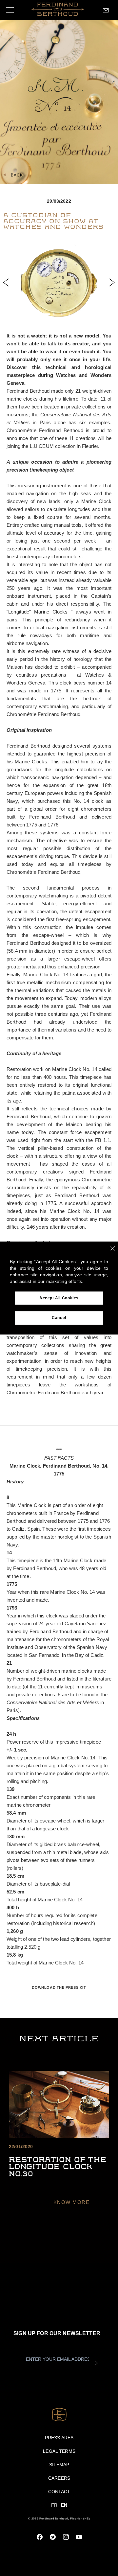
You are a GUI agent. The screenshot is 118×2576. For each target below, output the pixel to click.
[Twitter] (53, 2537)
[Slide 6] (85, 314)
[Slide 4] (69, 314)
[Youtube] (79, 2537)
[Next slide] (112, 282)
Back (17, 175)
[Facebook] (40, 2537)
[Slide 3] (62, 314)
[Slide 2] (54, 314)
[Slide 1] (39, 314)
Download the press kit (59, 1987)
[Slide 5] (77, 314)
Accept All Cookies (59, 1298)
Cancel (59, 1318)
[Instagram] (66, 2537)
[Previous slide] (6, 282)
